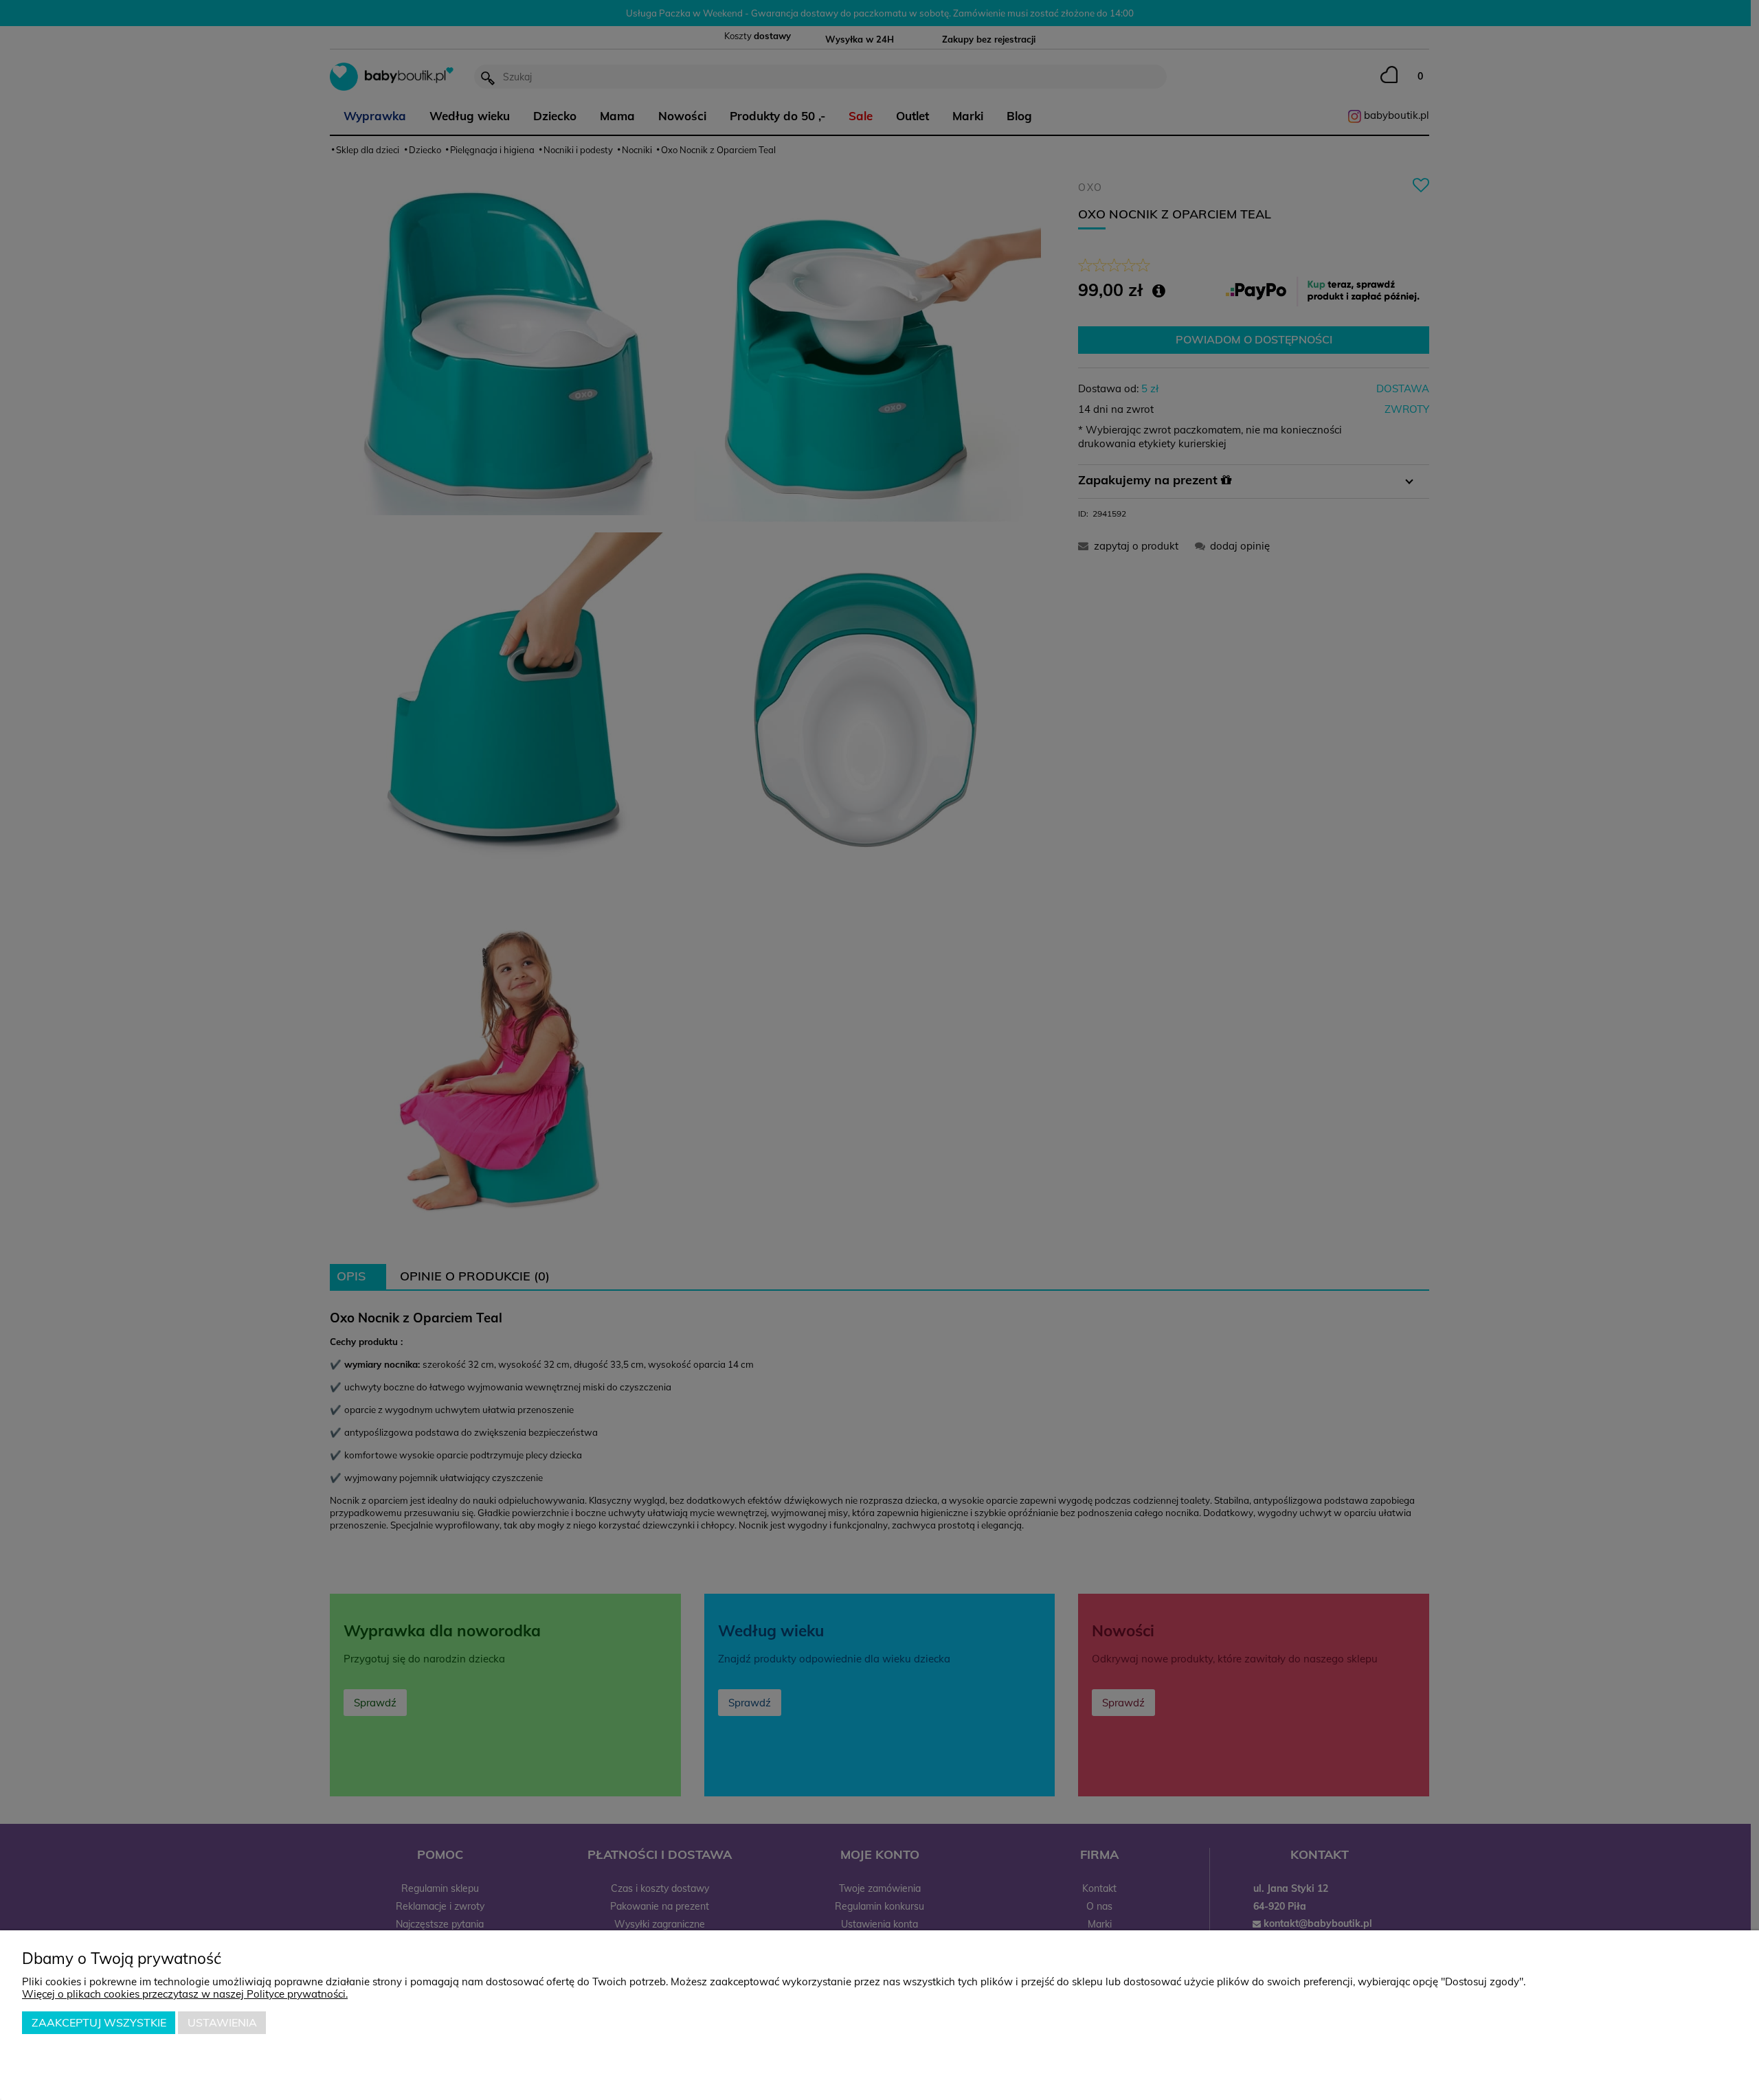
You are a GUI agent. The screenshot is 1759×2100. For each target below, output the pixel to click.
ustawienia (222, 2022)
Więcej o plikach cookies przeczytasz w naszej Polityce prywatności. (185, 1994)
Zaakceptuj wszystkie (99, 2022)
